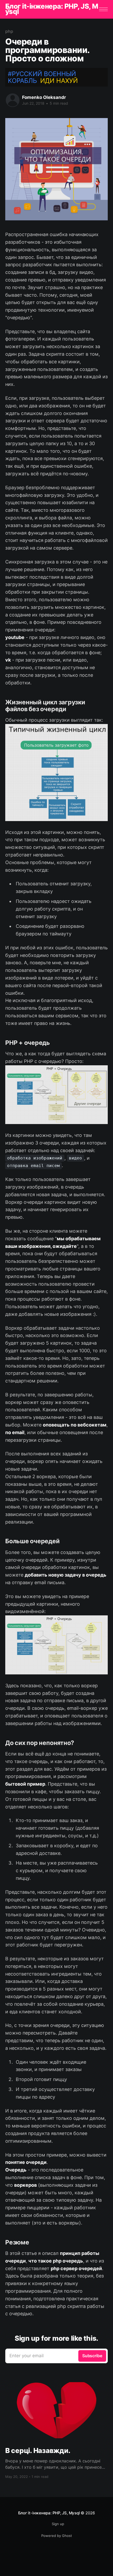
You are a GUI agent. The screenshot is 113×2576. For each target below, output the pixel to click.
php (9, 31)
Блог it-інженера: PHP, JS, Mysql (52, 9)
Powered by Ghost (57, 2536)
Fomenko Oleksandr (44, 97)
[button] (103, 9)
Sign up (58, 2524)
